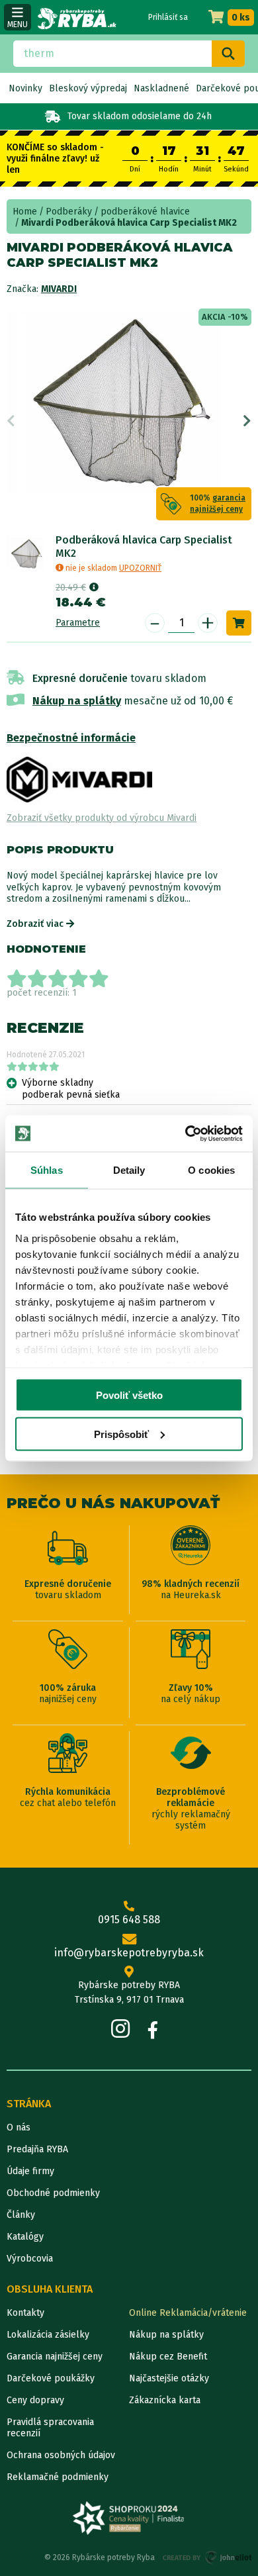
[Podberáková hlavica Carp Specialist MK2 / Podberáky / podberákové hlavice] (28, 554)
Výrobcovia (30, 2259)
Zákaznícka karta (165, 2400)
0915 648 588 (129, 1920)
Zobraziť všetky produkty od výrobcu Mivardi (102, 818)
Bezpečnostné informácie (71, 738)
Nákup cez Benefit (168, 2357)
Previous (11, 421)
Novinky (25, 88)
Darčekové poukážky (51, 2378)
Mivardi (59, 289)
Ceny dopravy (35, 2400)
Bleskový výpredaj (88, 88)
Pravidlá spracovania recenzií (50, 2428)
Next (247, 421)
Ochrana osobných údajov (61, 2455)
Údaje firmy (30, 2171)
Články (21, 2215)
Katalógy (25, 2237)
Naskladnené (161, 88)
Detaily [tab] (129, 1170)
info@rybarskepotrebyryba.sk (129, 1953)
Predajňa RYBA (37, 2149)
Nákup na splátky (77, 701)
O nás (19, 2127)
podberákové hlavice (145, 212)
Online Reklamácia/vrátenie (188, 2313)
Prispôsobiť (121, 1434)
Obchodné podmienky (53, 2193)
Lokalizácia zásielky (48, 2335)
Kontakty (25, 2313)
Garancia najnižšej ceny (55, 2357)
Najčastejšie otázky (169, 2378)
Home (25, 212)
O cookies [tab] (211, 1170)
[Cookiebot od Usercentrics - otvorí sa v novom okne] (186, 1133)
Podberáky (69, 212)
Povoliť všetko (129, 1395)
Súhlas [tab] (47, 1170)
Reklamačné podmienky (58, 2477)
